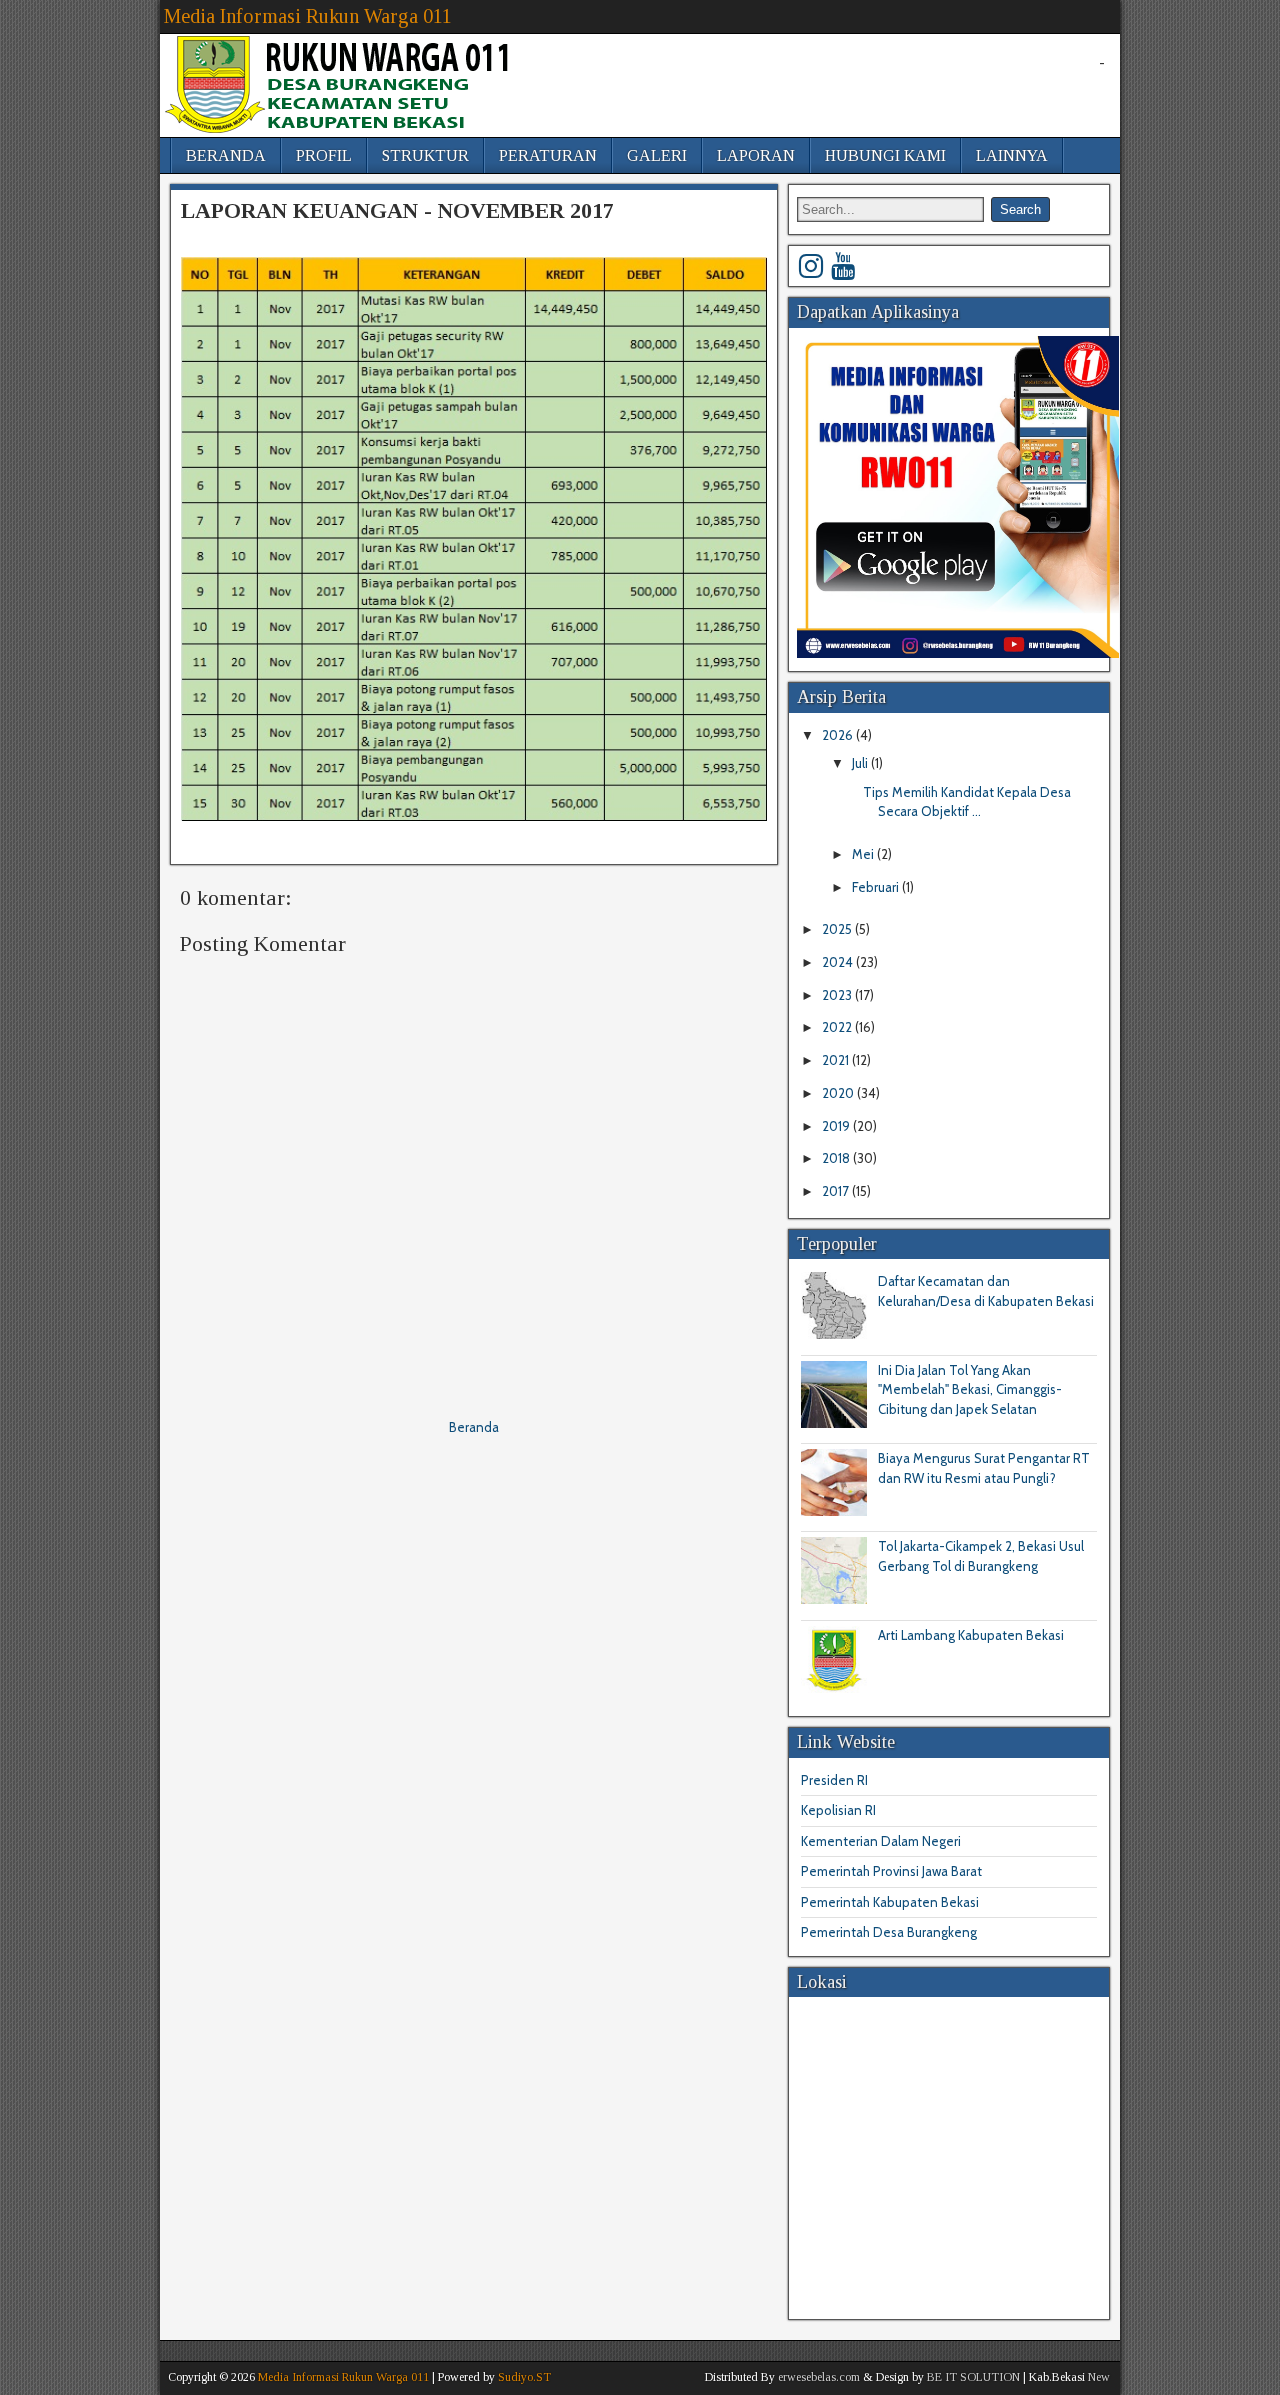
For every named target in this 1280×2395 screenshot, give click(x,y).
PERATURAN (548, 155)
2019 (837, 1126)
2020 (839, 1093)
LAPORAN (756, 155)
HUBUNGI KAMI (885, 155)
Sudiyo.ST (524, 2377)
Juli (861, 763)
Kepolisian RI (838, 1810)
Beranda (474, 1427)
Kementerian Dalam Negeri (881, 1841)
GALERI (657, 155)
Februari (877, 887)
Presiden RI (834, 1780)
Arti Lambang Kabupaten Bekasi (971, 1635)
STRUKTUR (425, 155)
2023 (838, 995)
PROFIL (324, 155)
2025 (838, 929)
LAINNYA (1012, 155)
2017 (837, 1191)
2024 (839, 962)
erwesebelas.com (819, 2377)
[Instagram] (811, 266)
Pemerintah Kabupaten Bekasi (890, 1902)
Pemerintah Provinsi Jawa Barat (891, 1871)
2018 (837, 1158)
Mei (864, 854)
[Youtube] (843, 266)
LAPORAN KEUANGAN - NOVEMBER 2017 (397, 210)
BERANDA (226, 155)
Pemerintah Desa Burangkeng (889, 1932)
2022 (838, 1027)
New (1099, 2377)
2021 (837, 1060)
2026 (839, 735)
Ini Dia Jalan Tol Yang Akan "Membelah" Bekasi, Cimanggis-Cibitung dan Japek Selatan (970, 1389)
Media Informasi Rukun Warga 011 (308, 16)
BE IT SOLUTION (973, 2377)
